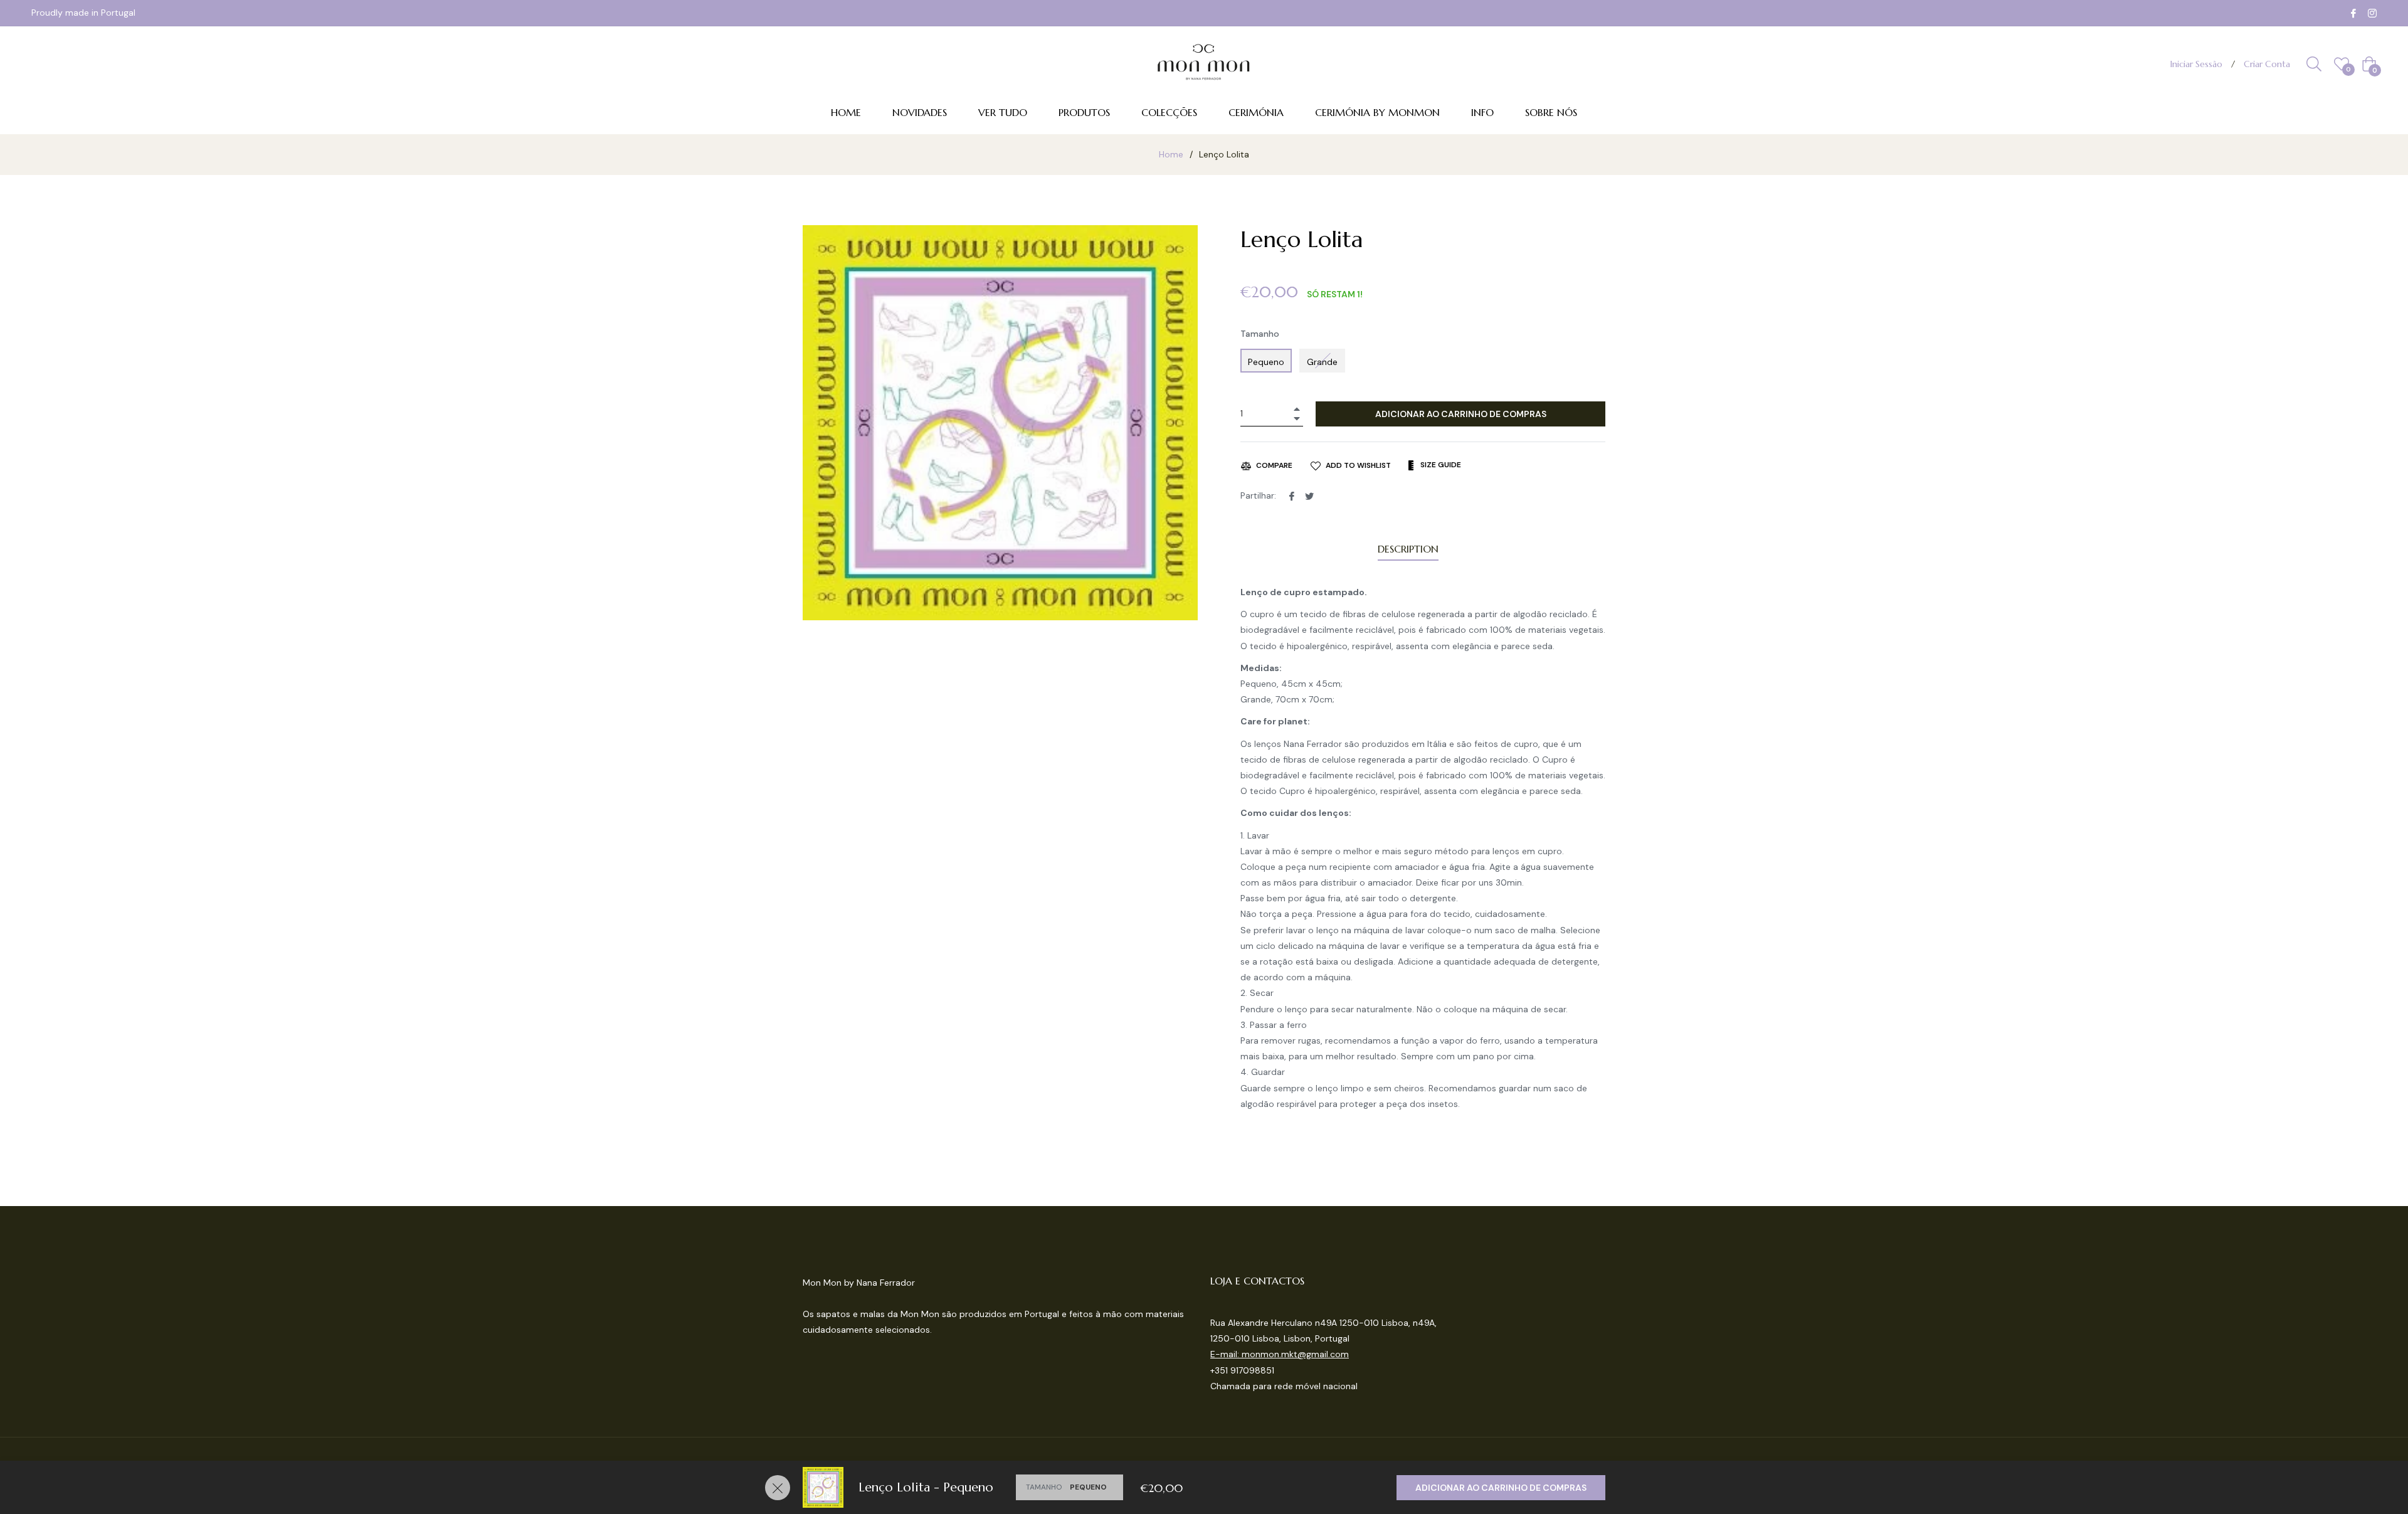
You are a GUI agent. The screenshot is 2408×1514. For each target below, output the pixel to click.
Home (1171, 154)
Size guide (1440, 465)
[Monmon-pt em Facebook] (2353, 13)
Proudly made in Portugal (83, 13)
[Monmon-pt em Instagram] (2372, 13)
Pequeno (1266, 362)
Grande (1322, 362)
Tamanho (1260, 334)
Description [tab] (1408, 549)
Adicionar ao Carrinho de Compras (1501, 1488)
